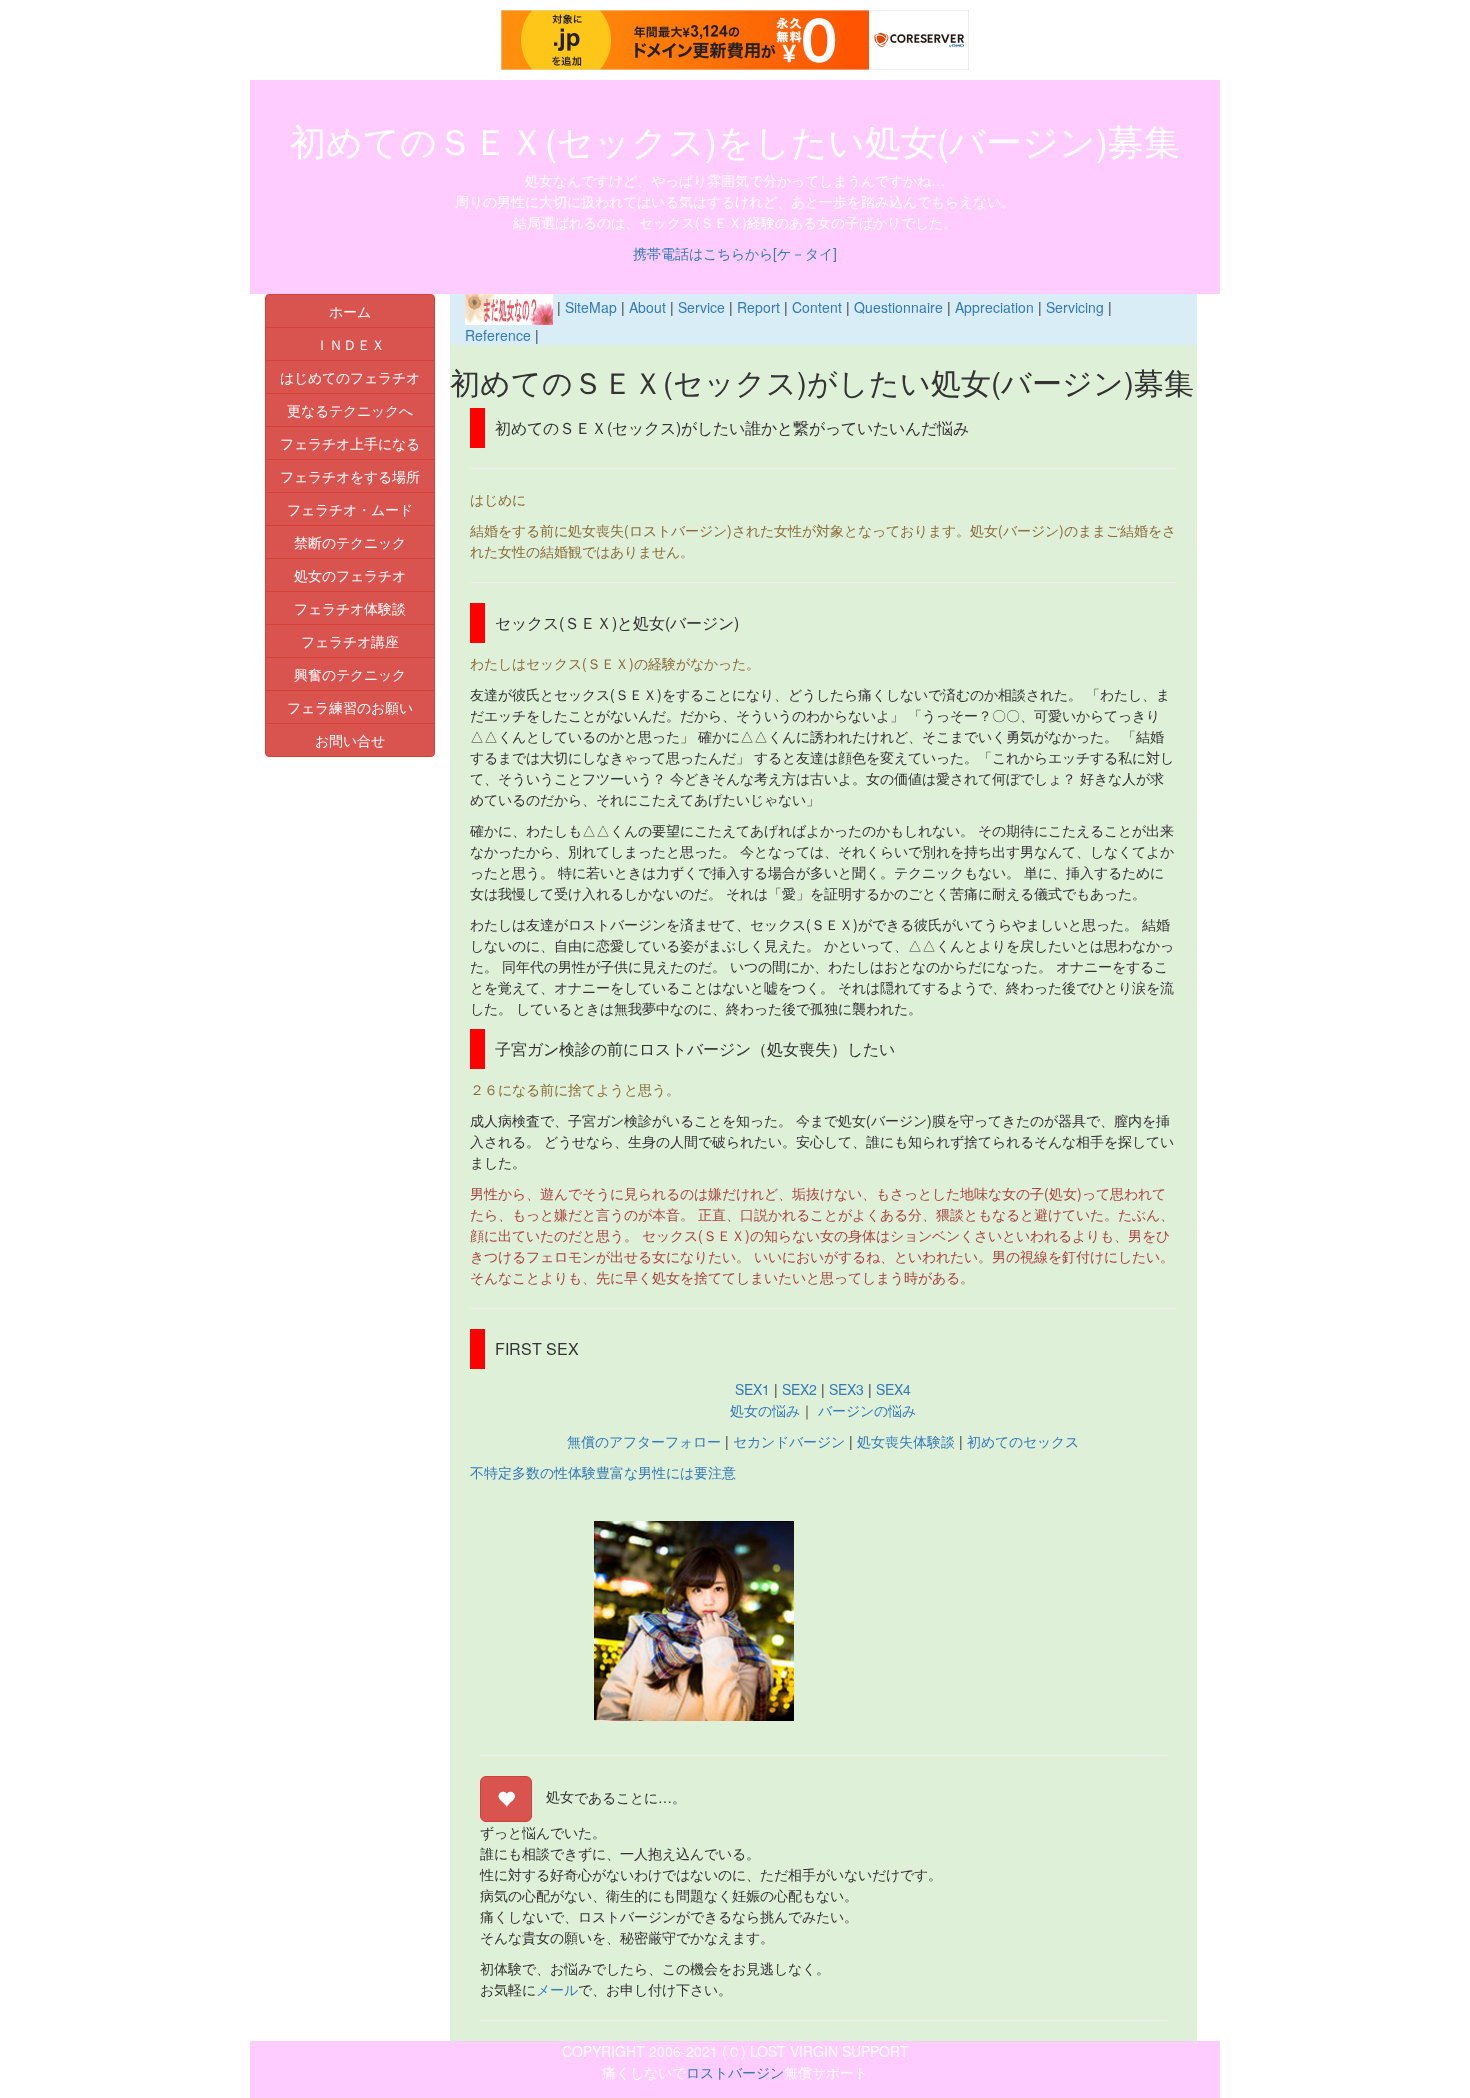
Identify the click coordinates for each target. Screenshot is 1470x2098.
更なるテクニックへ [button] (350, 410)
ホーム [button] (350, 311)
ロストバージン (735, 2072)
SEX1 (752, 1389)
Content (817, 307)
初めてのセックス (1023, 1441)
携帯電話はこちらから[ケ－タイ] (735, 253)
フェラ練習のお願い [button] (350, 707)
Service (701, 307)
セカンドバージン (789, 1441)
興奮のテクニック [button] (350, 674)
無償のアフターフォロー (644, 1441)
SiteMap (591, 307)
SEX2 (799, 1389)
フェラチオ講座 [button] (350, 641)
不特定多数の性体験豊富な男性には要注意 (603, 1472)
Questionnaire (898, 307)
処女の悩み (765, 1410)
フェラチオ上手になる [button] (350, 443)
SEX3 (846, 1389)
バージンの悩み (865, 1410)
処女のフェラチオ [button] (350, 575)
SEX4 (891, 1389)
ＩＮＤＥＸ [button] (350, 344)
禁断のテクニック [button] (350, 542)
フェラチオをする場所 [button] (350, 476)
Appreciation (994, 307)
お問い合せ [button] (350, 740)
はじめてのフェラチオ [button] (350, 377)
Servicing (1075, 307)
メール (557, 1989)
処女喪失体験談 (906, 1441)
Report (758, 307)
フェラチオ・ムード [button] (350, 509)
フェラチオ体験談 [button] (350, 608)
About (647, 307)
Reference (498, 335)
